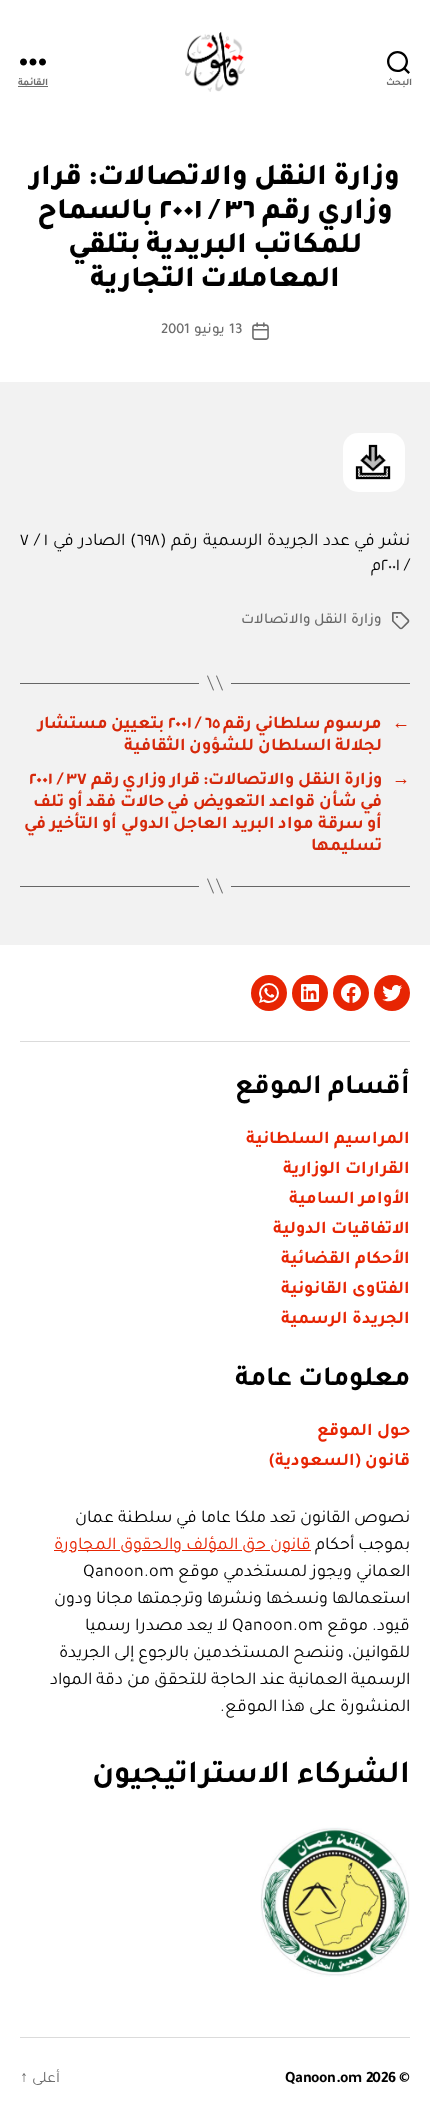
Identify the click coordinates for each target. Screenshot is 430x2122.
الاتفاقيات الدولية (341, 1230)
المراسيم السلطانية (328, 1140)
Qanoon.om (323, 2080)
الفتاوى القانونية (345, 1290)
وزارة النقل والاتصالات (312, 620)
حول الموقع (363, 1432)
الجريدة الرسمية (345, 1320)
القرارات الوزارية (346, 1170)
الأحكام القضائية (345, 1260)
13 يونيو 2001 (201, 330)
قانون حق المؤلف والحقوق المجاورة (182, 1546)
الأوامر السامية (349, 1200)
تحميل (374, 462)
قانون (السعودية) (339, 1462)
